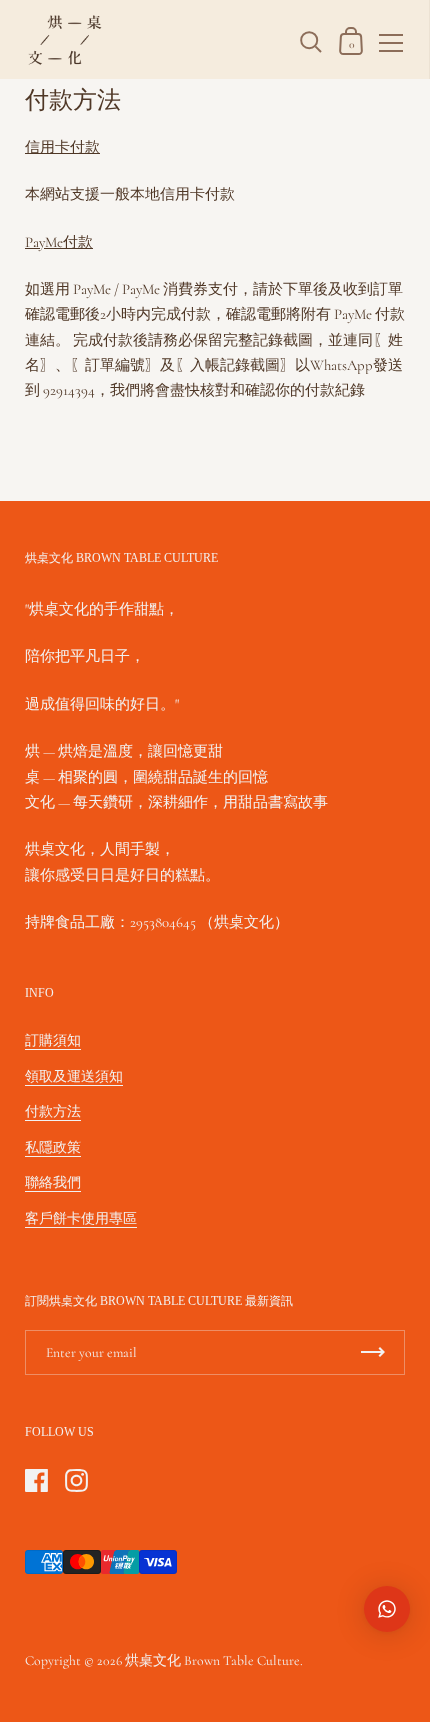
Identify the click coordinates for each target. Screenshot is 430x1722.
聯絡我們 (53, 1182)
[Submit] (373, 1352)
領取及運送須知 (74, 1076)
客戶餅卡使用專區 (81, 1218)
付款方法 (53, 1111)
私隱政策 (53, 1147)
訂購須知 (53, 1040)
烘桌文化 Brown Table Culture (212, 1660)
